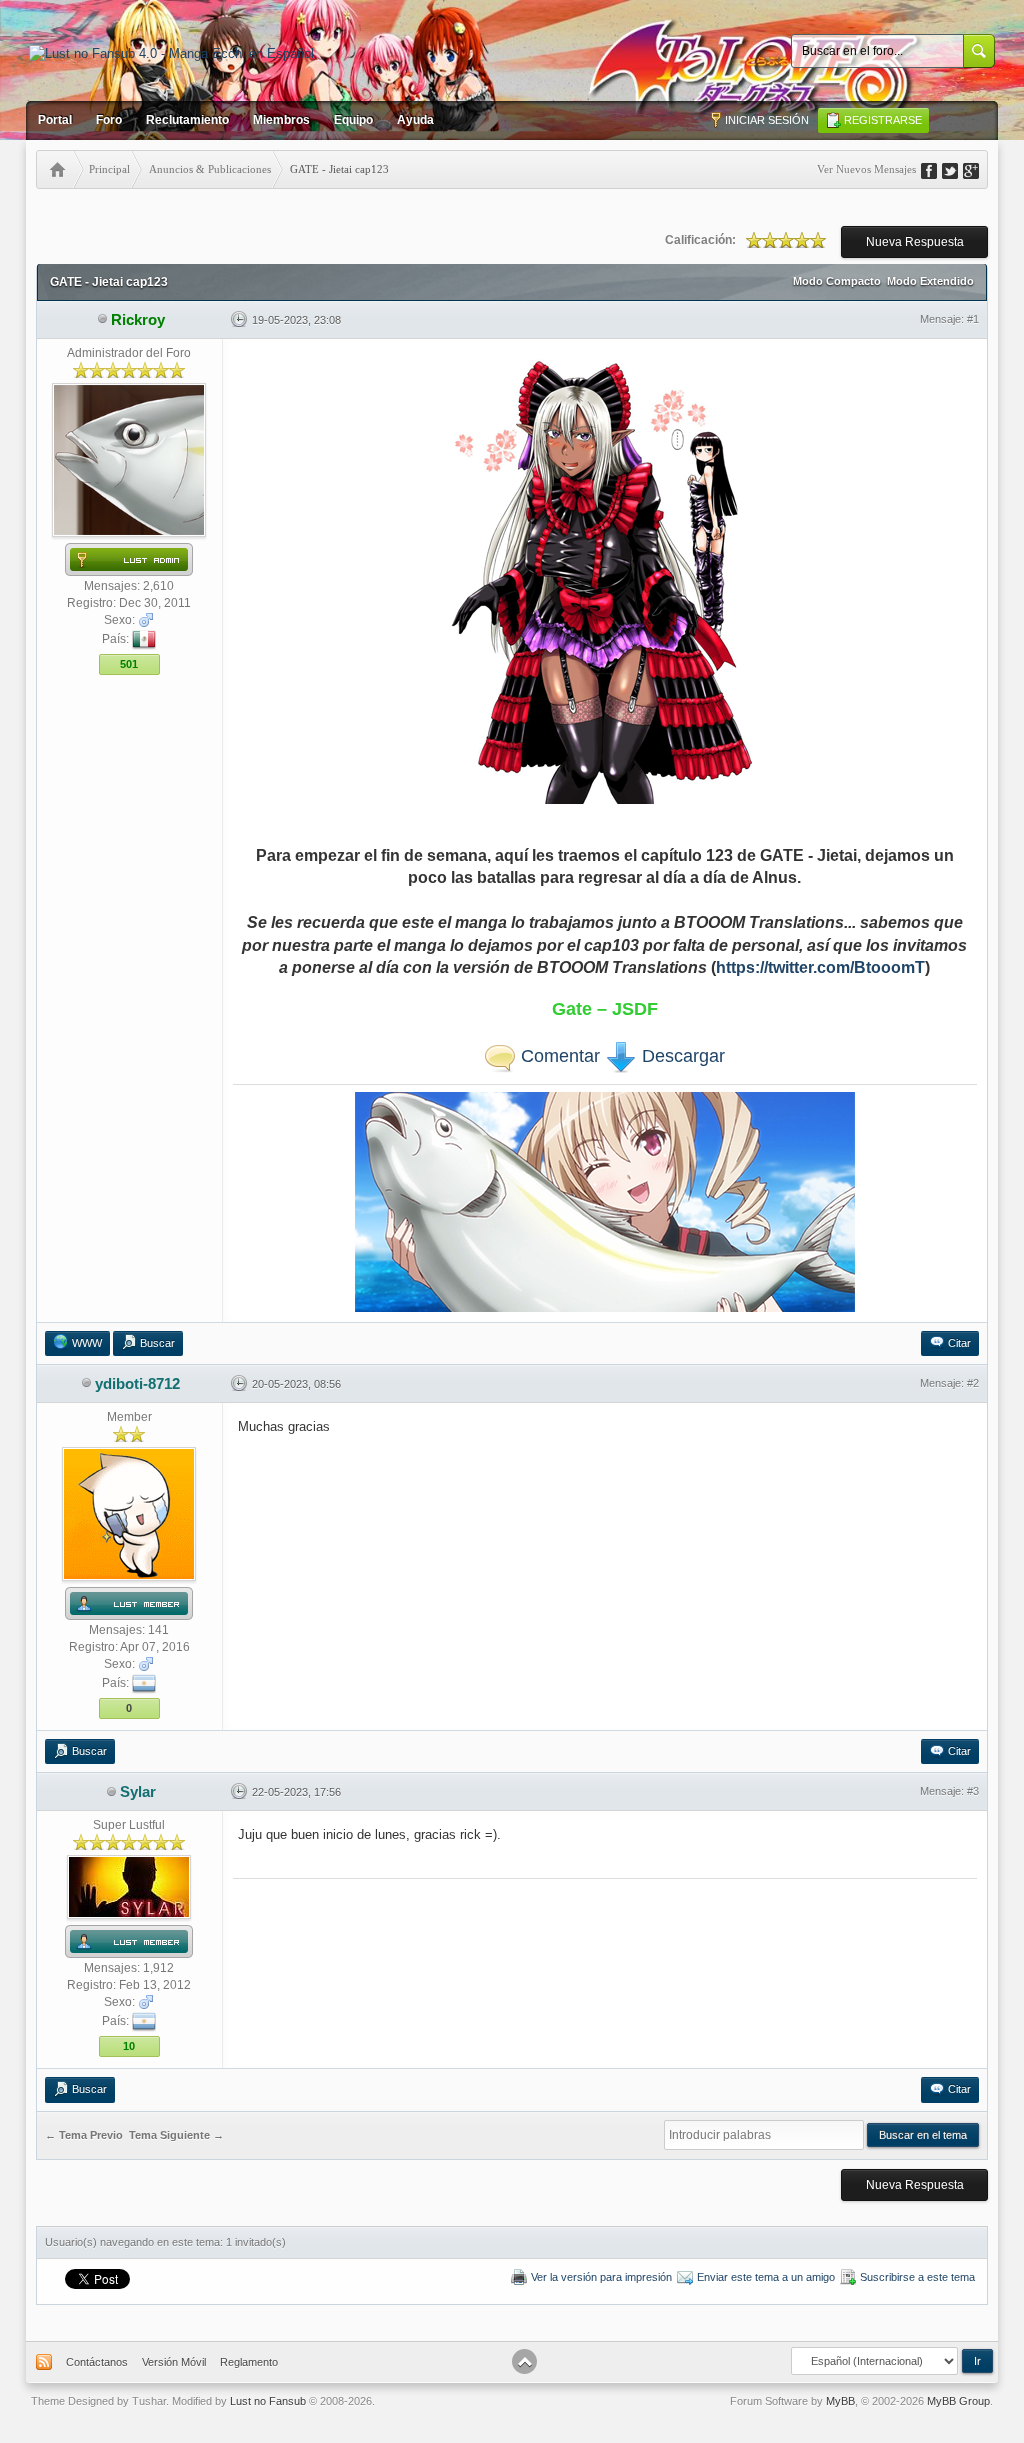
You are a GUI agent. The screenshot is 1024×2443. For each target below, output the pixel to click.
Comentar (558, 1056)
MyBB (840, 2401)
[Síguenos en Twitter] (957, 169)
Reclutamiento (187, 120)
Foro (109, 120)
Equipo (353, 120)
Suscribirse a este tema (917, 2277)
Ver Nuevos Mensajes (866, 169)
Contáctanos (97, 2362)
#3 (973, 1791)
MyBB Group (958, 2401)
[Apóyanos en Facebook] (936, 169)
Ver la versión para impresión (601, 2277)
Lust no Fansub (268, 2401)
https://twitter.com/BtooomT (820, 967)
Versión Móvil (174, 2362)
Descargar (681, 1056)
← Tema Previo (84, 2135)
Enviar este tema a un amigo (766, 2277)
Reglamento (249, 2362)
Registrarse (883, 120)
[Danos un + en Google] (978, 169)
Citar (959, 1343)
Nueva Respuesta (915, 242)
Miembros (281, 120)
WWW (87, 1343)
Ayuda (415, 120)
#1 (973, 319)
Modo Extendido (930, 281)
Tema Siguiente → (176, 2135)
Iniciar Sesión (767, 120)
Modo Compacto (837, 281)
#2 (973, 1383)
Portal (55, 120)
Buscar (157, 1343)
